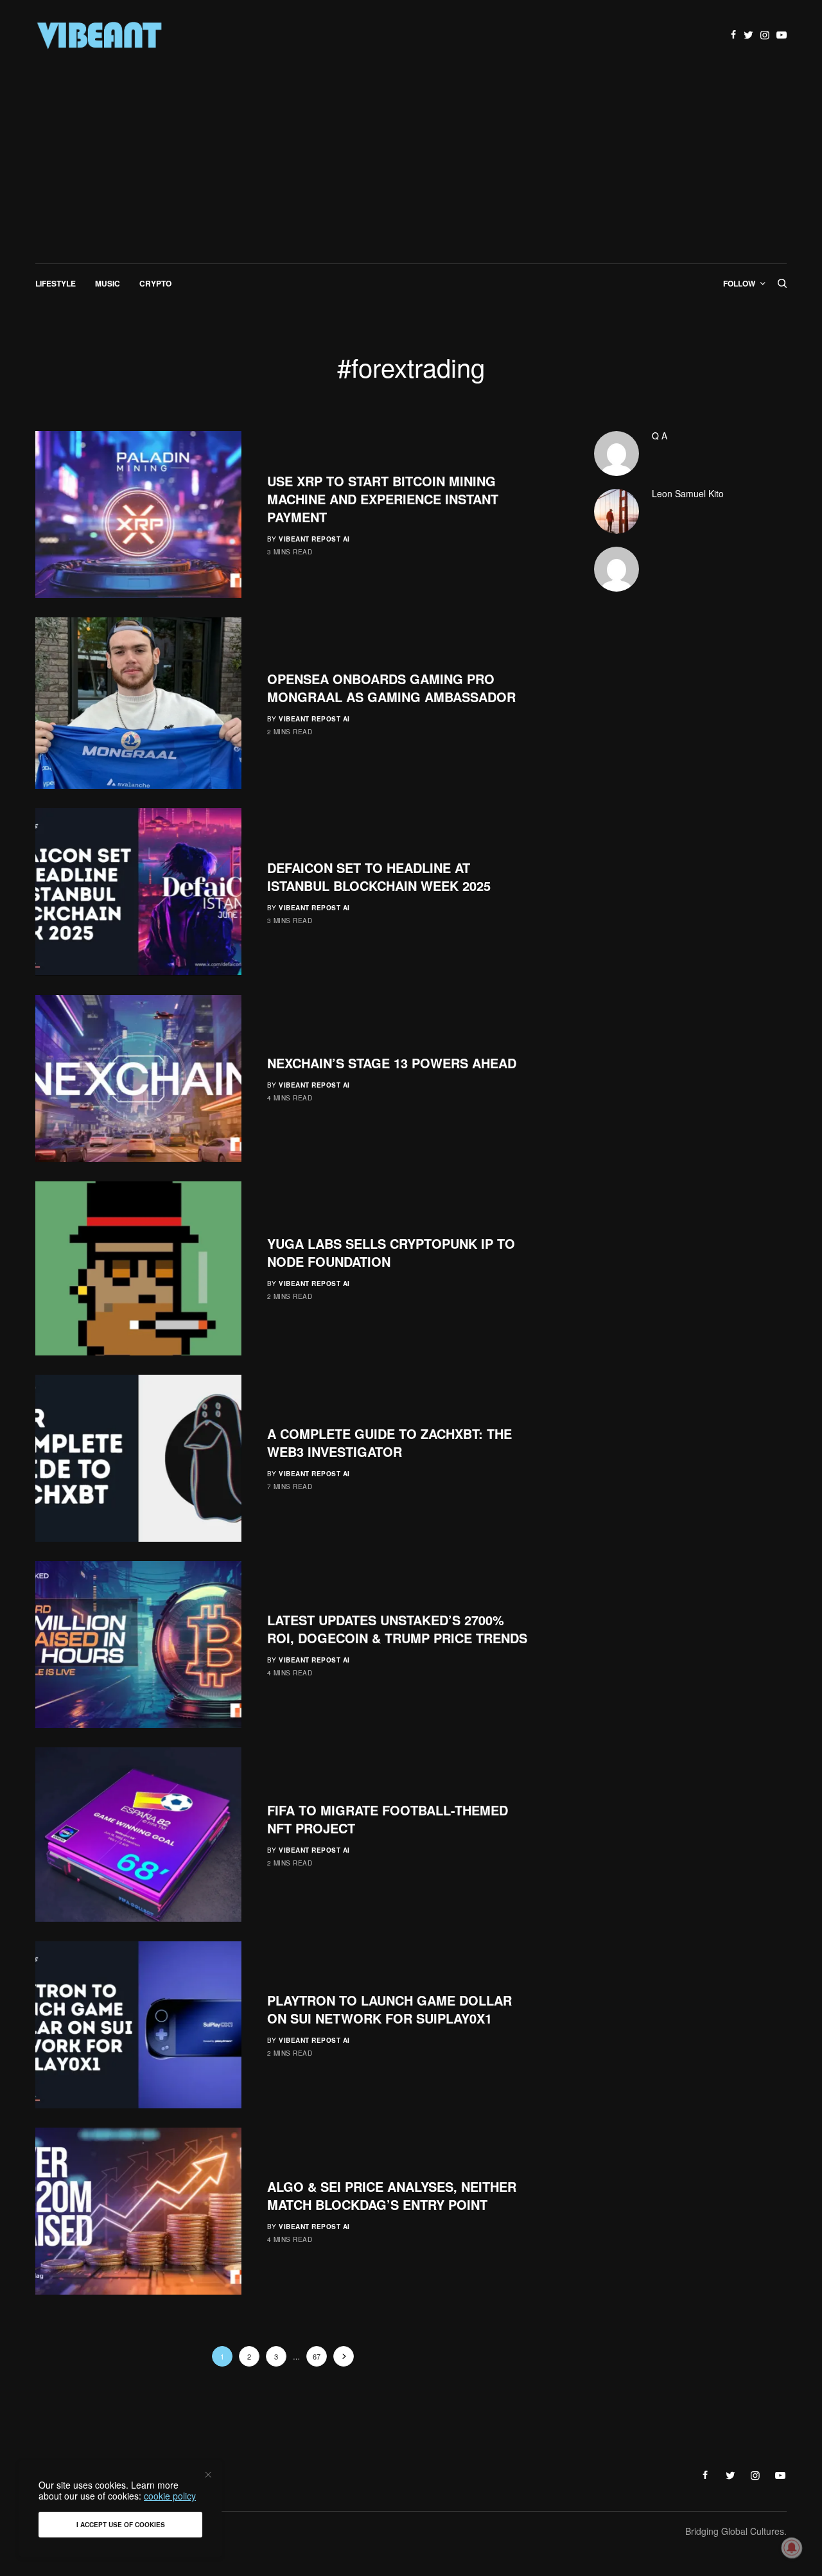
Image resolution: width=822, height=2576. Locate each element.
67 (317, 2356)
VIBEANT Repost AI (314, 539)
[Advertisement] (411, 167)
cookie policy (170, 2496)
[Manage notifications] (792, 2548)
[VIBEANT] (100, 35)
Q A (660, 436)
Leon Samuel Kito (688, 493)
